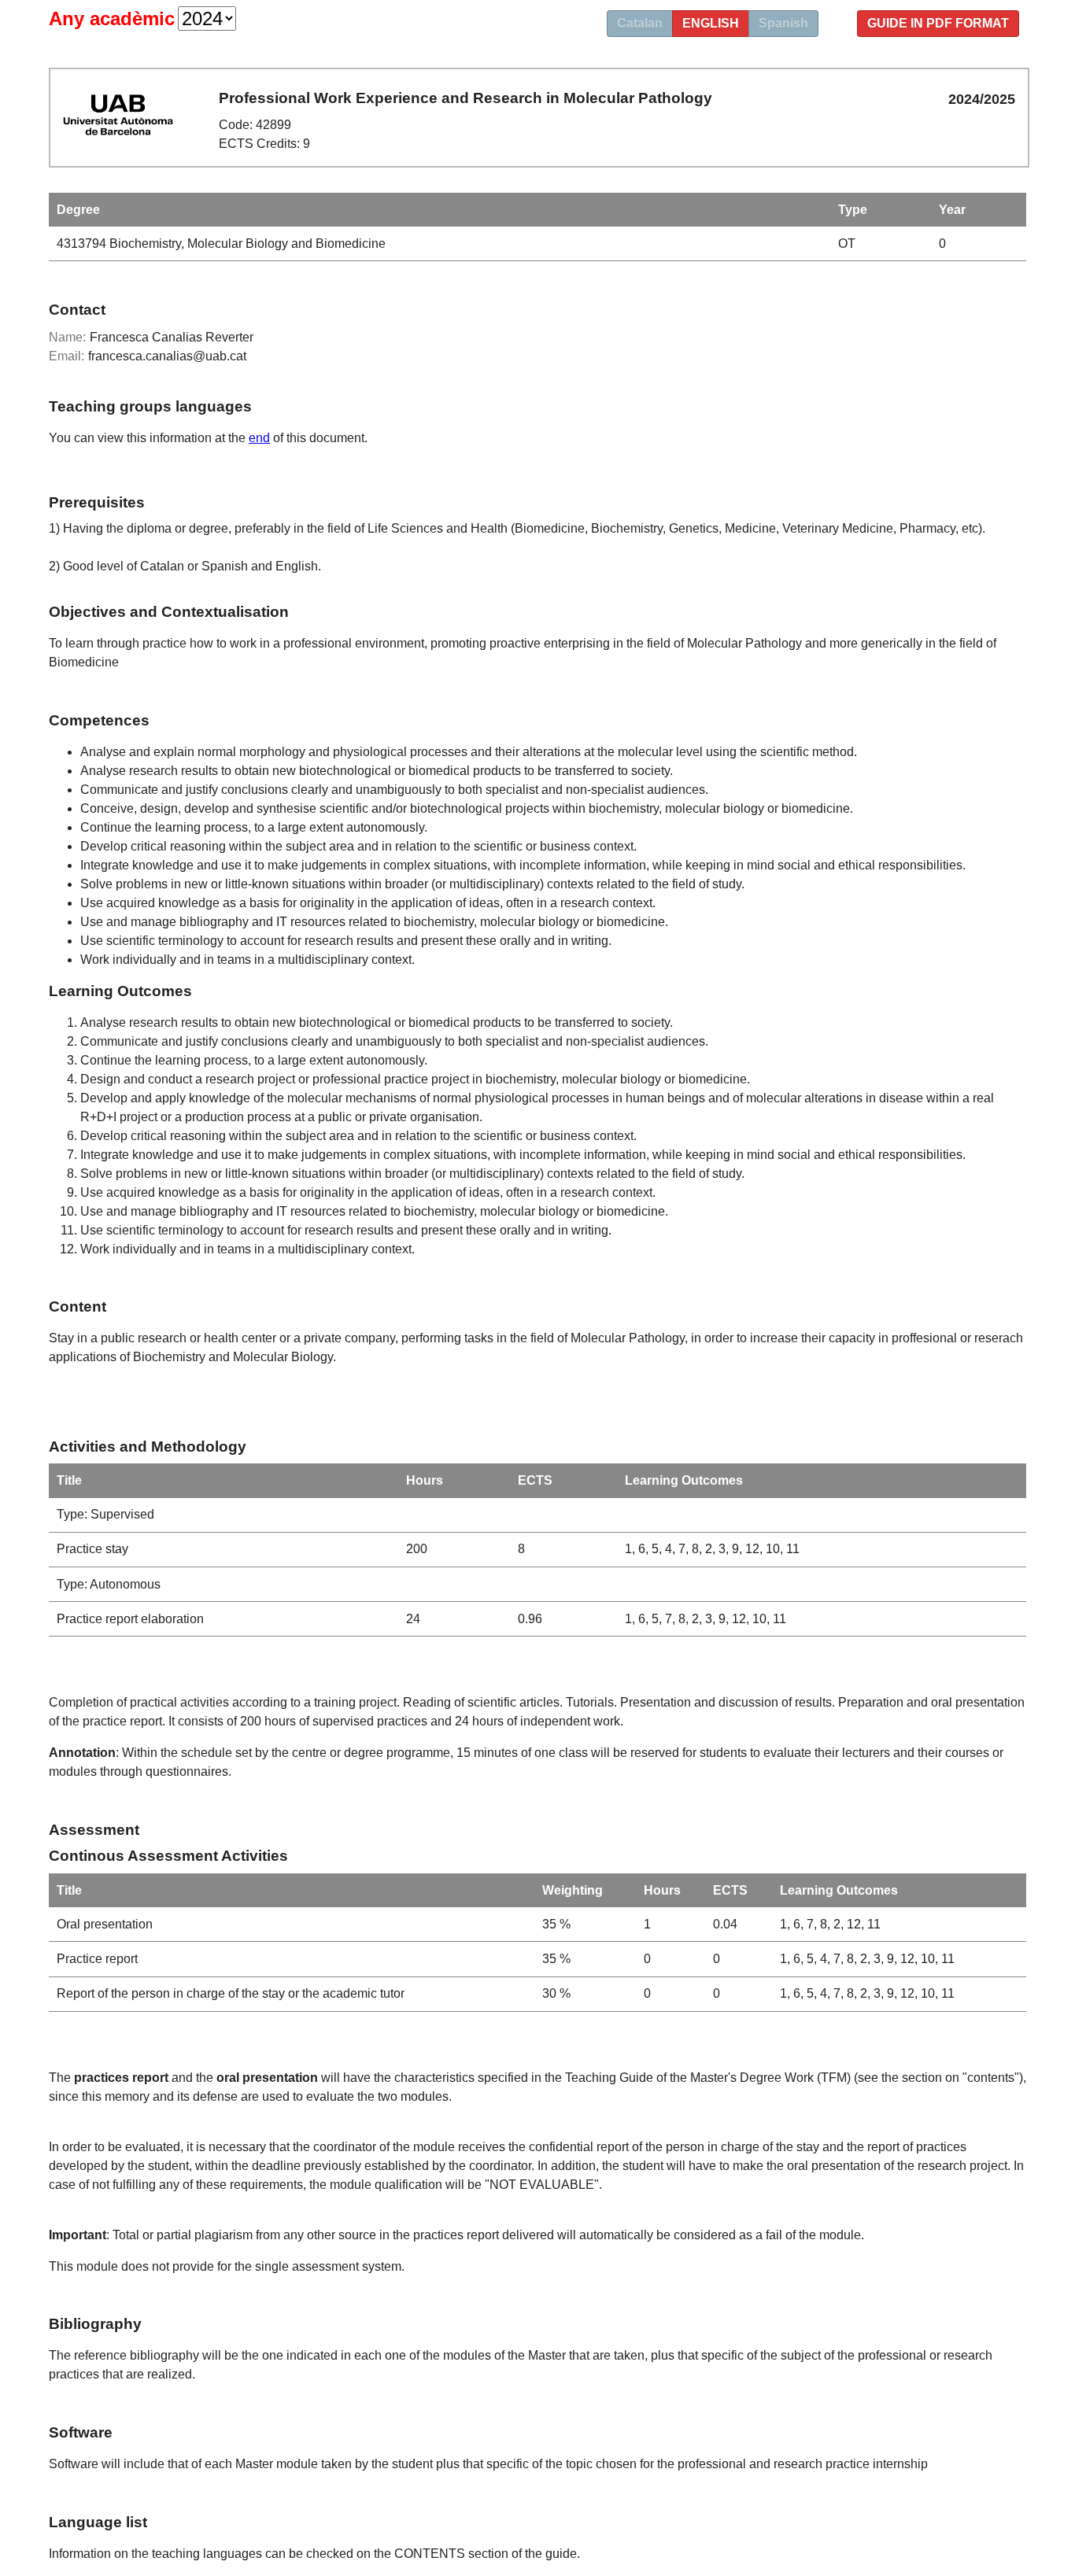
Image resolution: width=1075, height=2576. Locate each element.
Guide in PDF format (938, 23)
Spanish (783, 23)
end (259, 438)
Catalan (640, 23)
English (711, 23)
